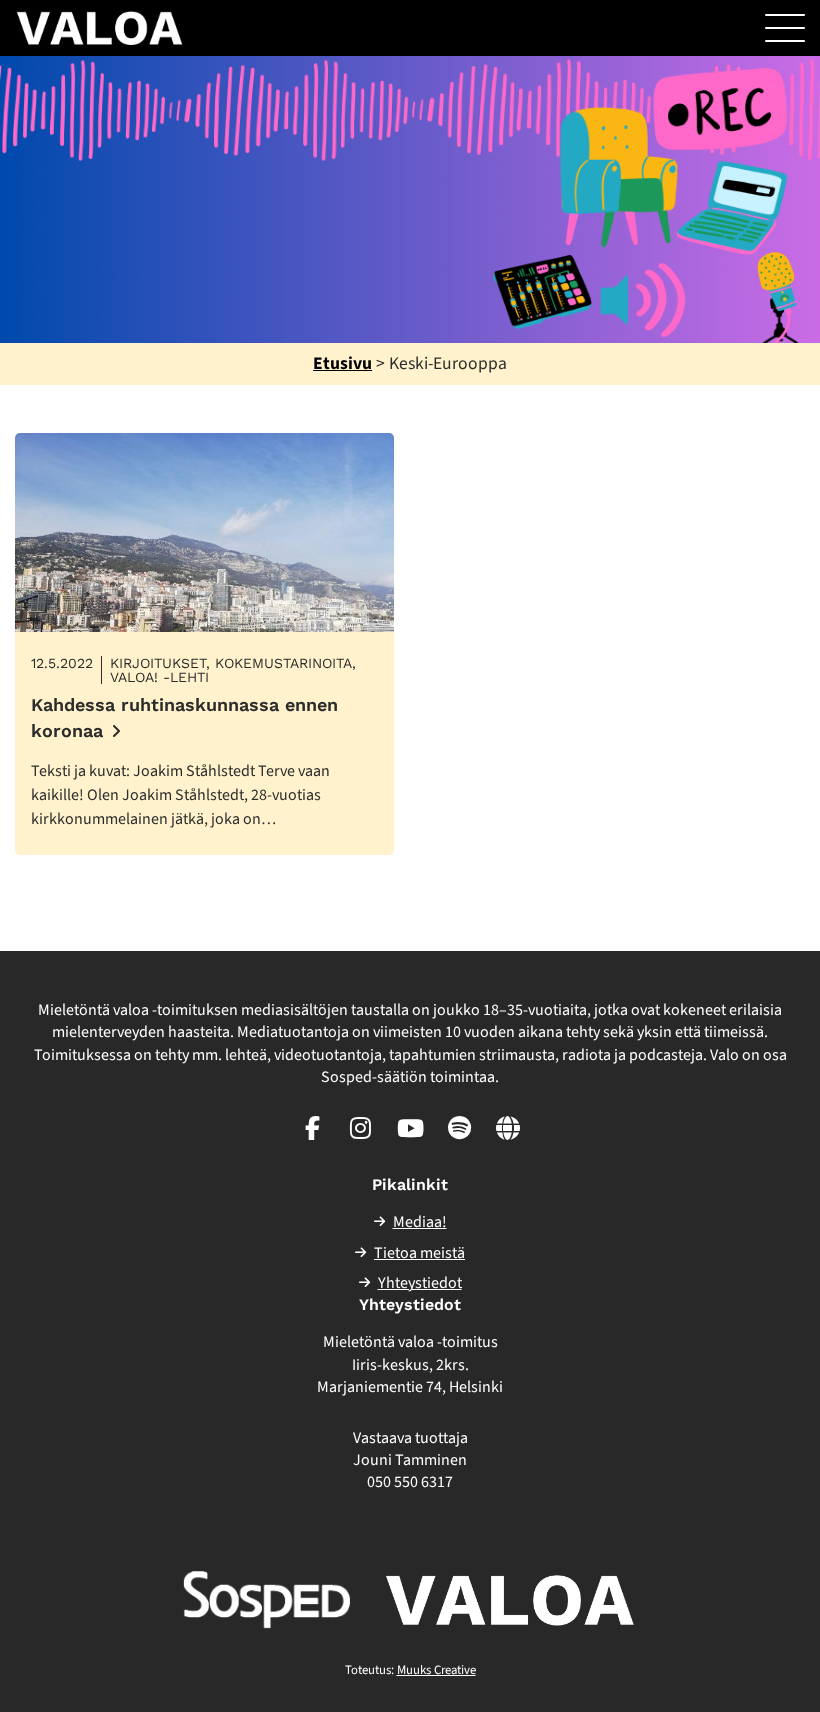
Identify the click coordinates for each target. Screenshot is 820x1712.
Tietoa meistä (419, 1253)
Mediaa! (420, 1222)
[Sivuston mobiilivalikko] (785, 28)
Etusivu (342, 363)
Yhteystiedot (420, 1283)
